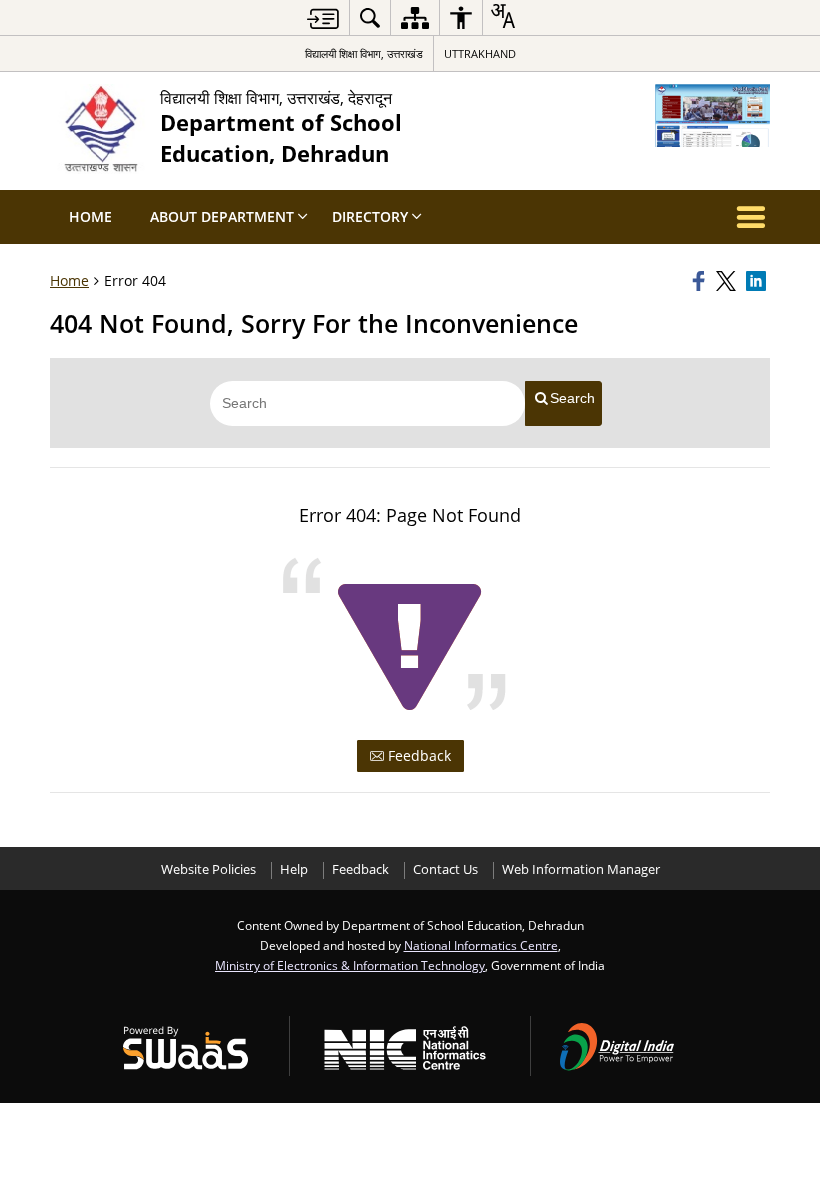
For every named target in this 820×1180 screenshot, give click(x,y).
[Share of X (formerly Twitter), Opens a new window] (728, 281)
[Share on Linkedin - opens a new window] (758, 281)
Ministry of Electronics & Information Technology (350, 965)
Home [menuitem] (90, 216)
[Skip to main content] (323, 18)
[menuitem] (370, 17)
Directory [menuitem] (370, 216)
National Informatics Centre (481, 945)
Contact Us (445, 869)
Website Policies (208, 869)
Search (572, 398)
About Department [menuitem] (222, 216)
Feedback (417, 755)
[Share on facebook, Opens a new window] (701, 281)
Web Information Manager (581, 869)
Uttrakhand (480, 53)
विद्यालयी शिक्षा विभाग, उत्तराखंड (364, 53)
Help (294, 869)
